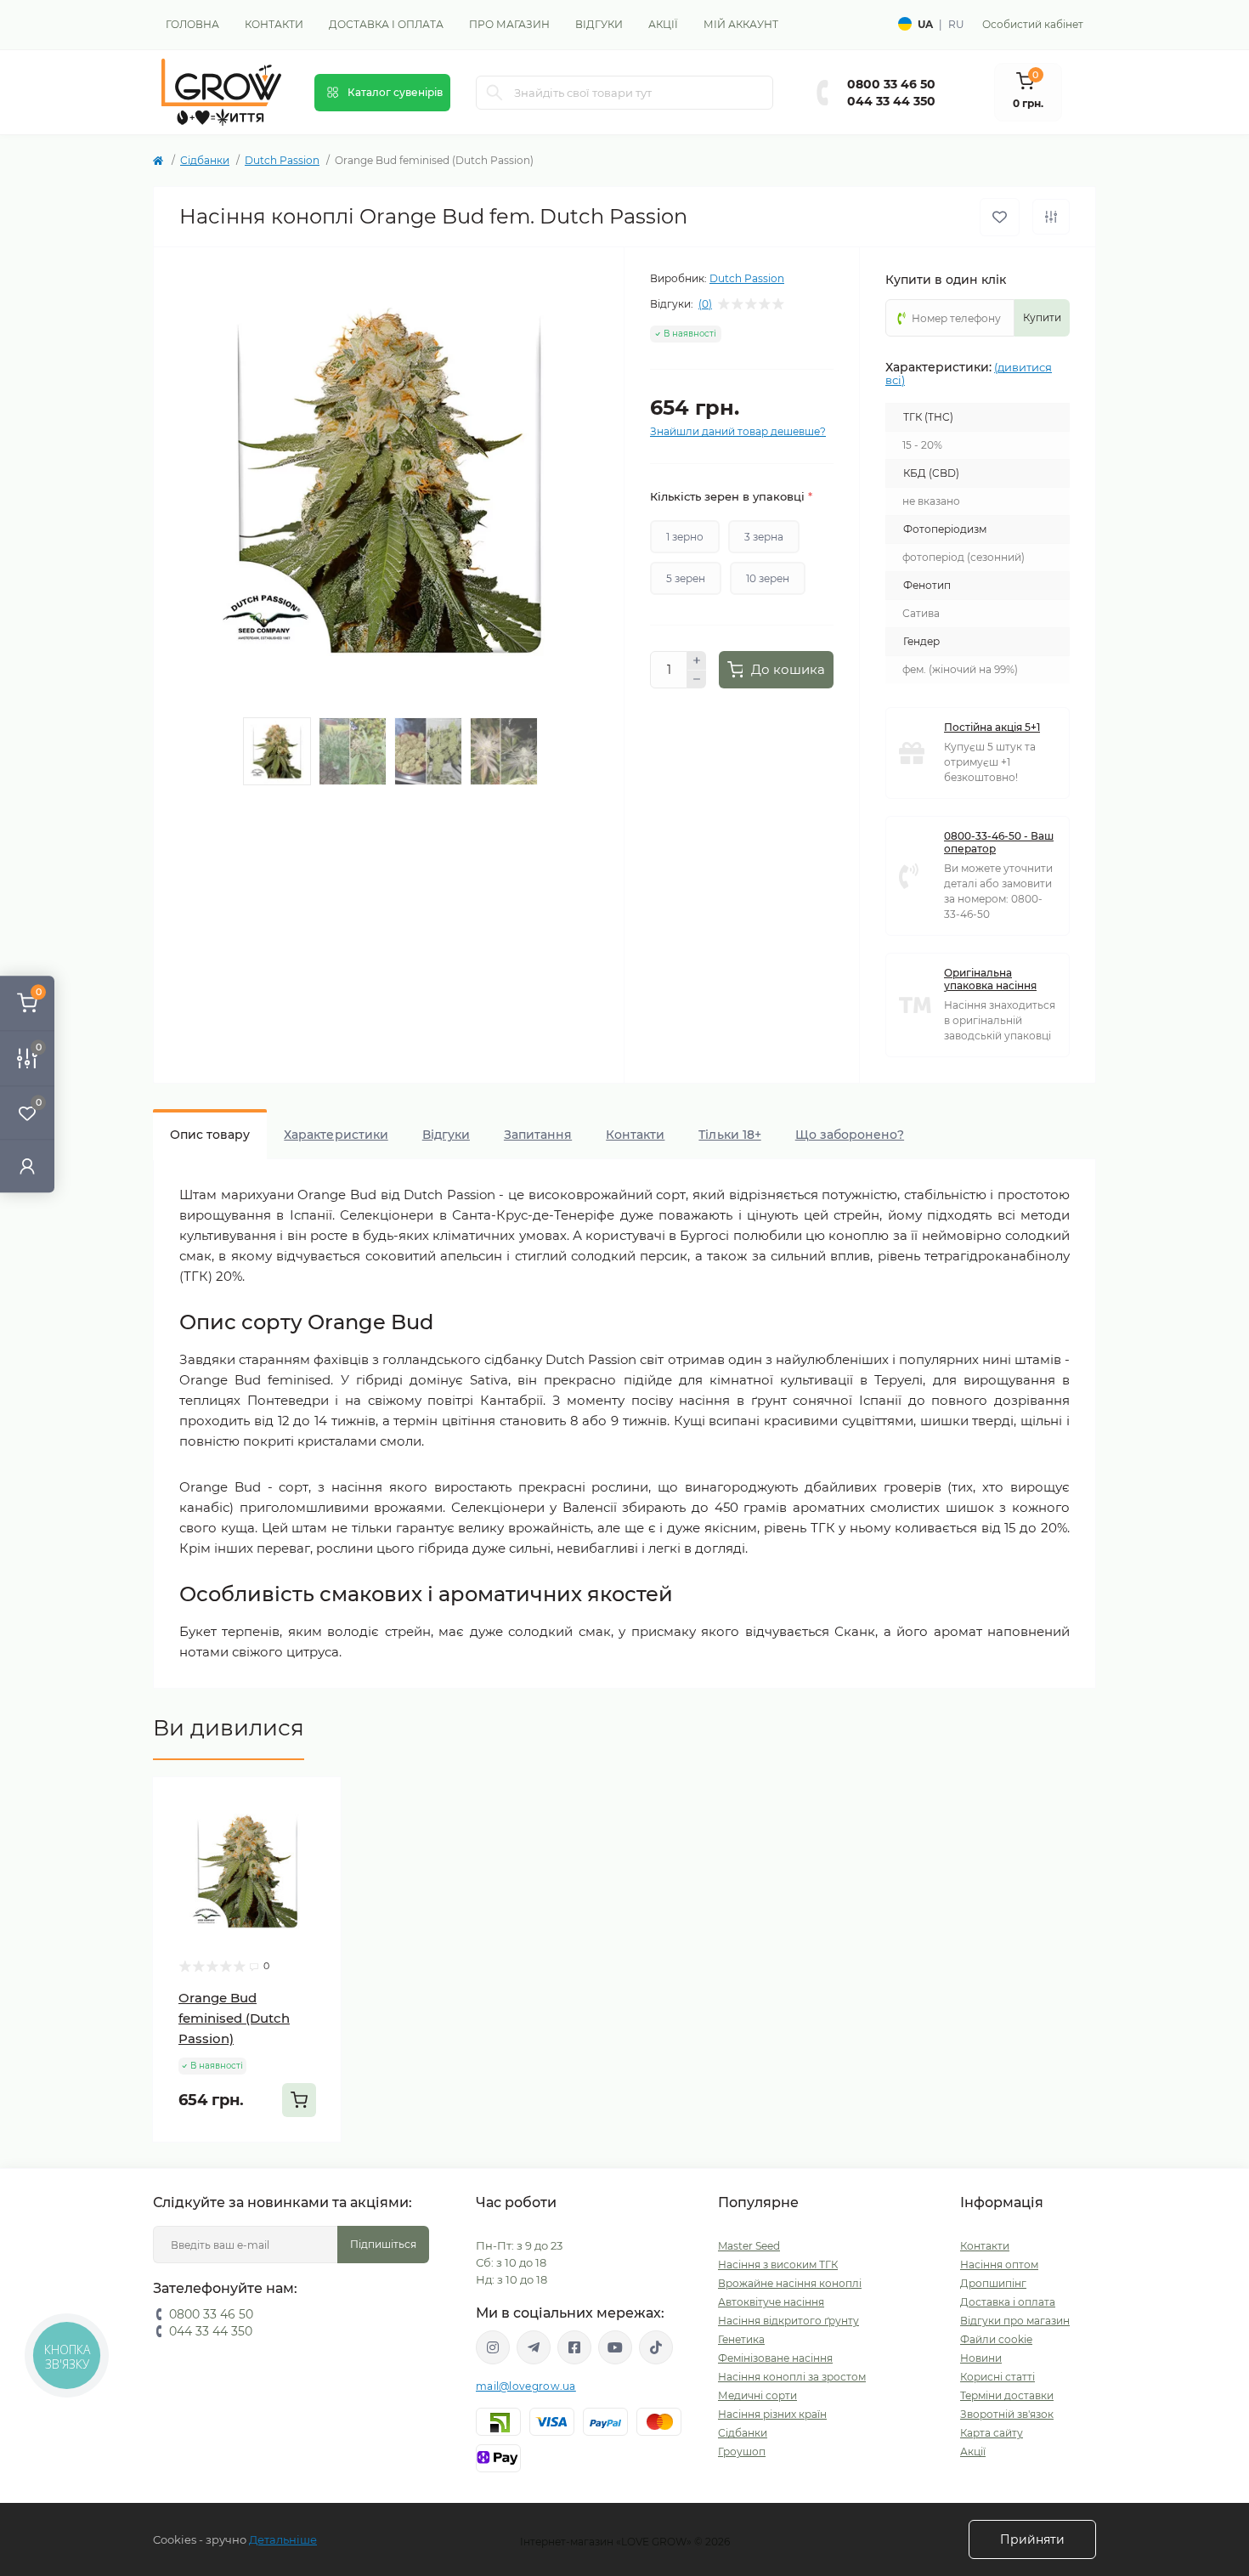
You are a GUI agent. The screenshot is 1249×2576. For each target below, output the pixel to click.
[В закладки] (1000, 217)
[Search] (495, 93)
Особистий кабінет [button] (1033, 24)
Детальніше (283, 2539)
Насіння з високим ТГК (778, 2265)
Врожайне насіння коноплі (790, 2283)
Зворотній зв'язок (1007, 2414)
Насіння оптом (999, 2265)
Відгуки (599, 24)
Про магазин (509, 24)
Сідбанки (205, 160)
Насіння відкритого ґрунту (788, 2321)
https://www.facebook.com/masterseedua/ (574, 2347)
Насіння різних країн (772, 2414)
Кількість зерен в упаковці (731, 496)
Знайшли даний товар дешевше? (738, 431)
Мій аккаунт (741, 24)
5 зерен (686, 578)
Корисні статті (998, 2377)
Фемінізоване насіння (775, 2358)
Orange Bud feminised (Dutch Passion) (234, 2018)
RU (956, 24)
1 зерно (685, 537)
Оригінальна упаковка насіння (990, 979)
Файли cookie (996, 2339)
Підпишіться (383, 2244)
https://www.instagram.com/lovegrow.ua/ (493, 2347)
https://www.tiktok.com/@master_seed (656, 2347)
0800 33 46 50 (891, 84)
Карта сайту (992, 2433)
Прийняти (1032, 2539)
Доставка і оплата (386, 24)
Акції (663, 24)
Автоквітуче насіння (771, 2302)
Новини (981, 2358)
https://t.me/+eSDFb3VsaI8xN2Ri (534, 2347)
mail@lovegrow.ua (526, 2386)
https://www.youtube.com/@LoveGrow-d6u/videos (615, 2347)
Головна (192, 24)
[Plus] (697, 660)
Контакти (274, 24)
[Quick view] (316, 1803)
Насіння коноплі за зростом (792, 2377)
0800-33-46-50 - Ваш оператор (999, 842)
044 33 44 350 (891, 101)
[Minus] (697, 680)
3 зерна (764, 537)
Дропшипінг (993, 2283)
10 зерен (768, 578)
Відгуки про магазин (1015, 2321)
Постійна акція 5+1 (992, 727)
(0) (705, 304)
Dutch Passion (282, 160)
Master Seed (749, 2246)
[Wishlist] (316, 1835)
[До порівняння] (1051, 217)
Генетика (741, 2339)
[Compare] (316, 1867)
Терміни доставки (1007, 2395)
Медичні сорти (757, 2395)
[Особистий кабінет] (27, 1166)
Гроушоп (742, 2451)
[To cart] (299, 2100)
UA (925, 24)
